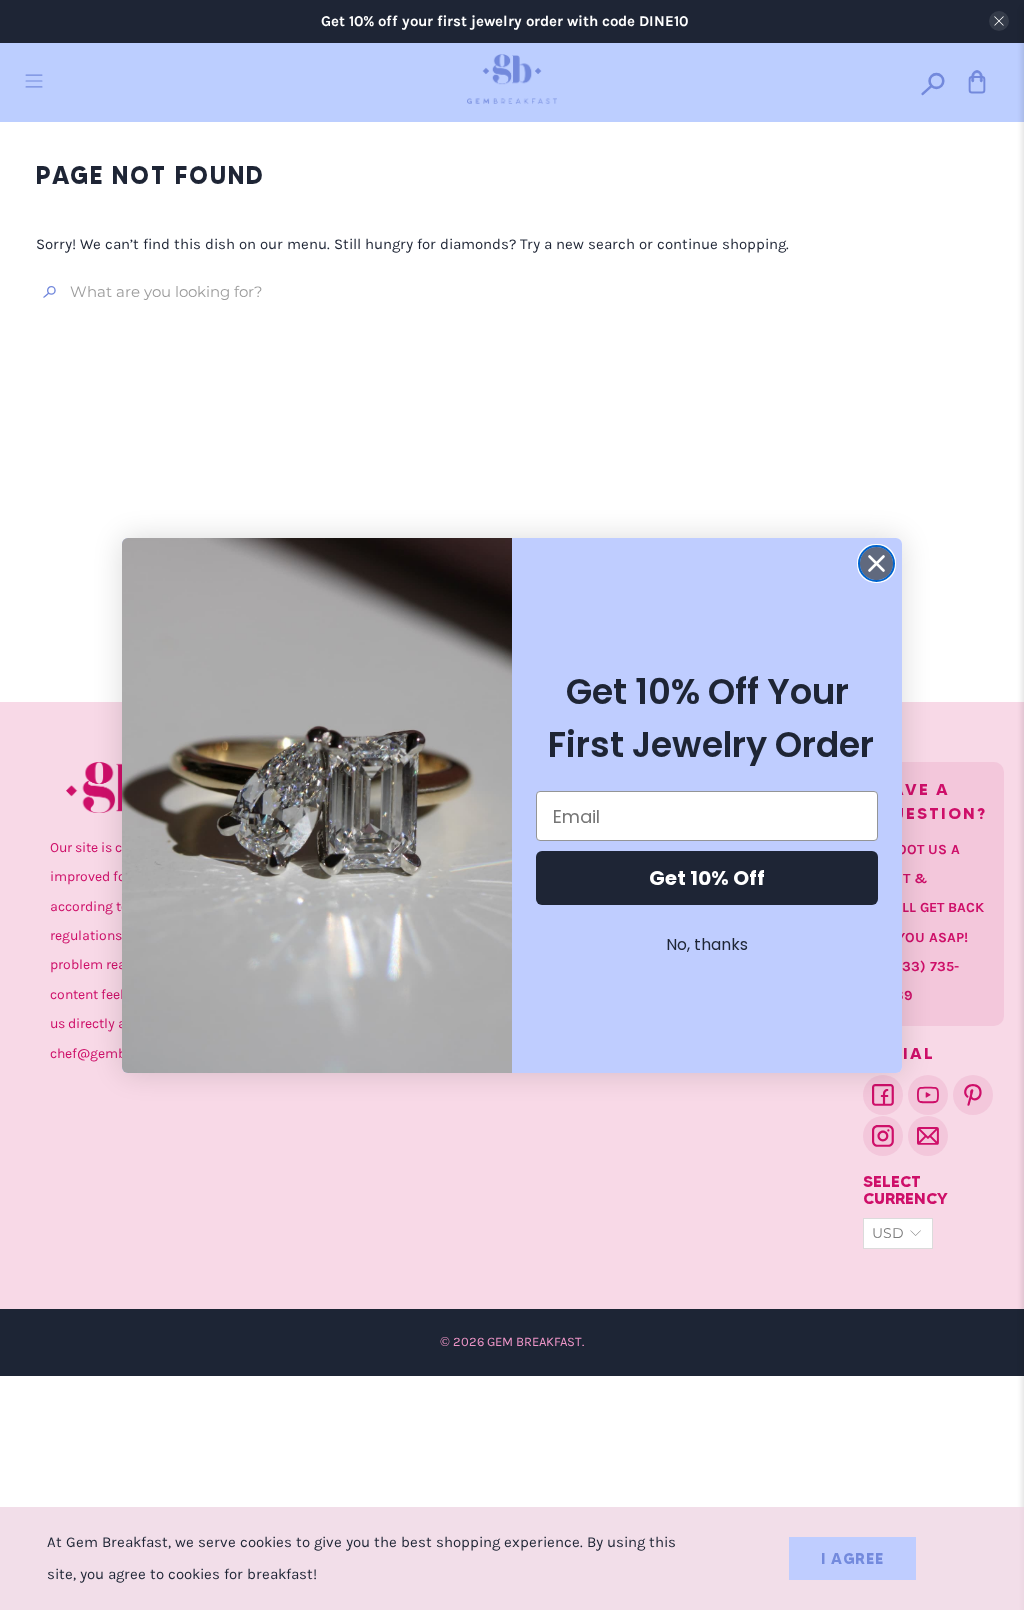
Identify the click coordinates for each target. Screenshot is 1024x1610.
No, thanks (707, 944)
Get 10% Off (707, 878)
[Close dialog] (876, 563)
